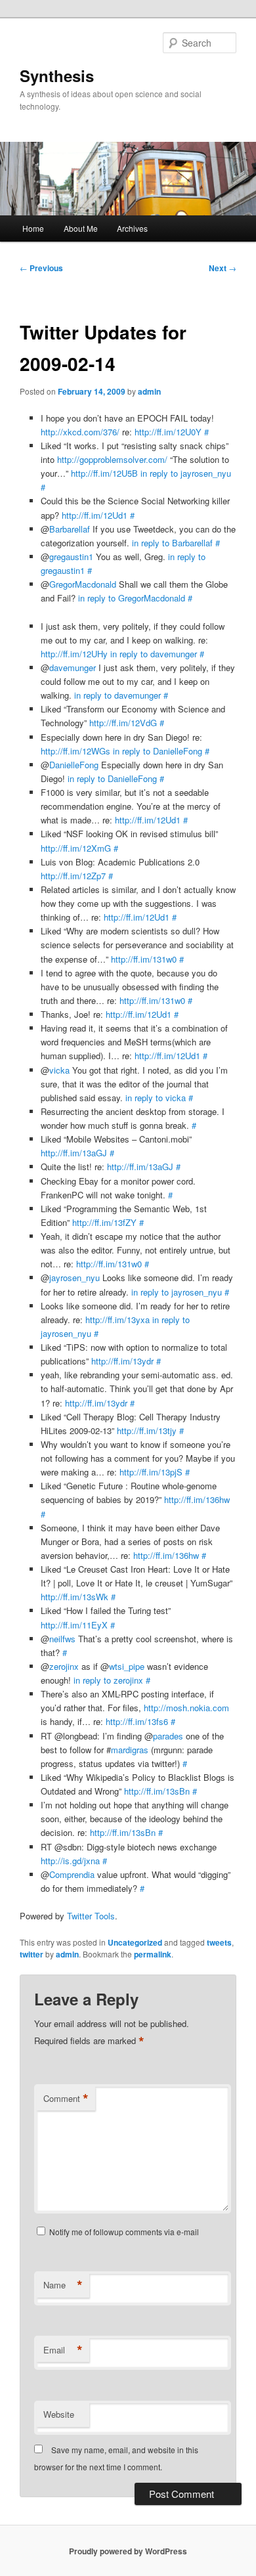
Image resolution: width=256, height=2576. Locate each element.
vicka (59, 1070)
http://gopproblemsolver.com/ (112, 459)
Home (33, 228)
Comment (66, 2099)
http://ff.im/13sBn (157, 1791)
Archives (132, 228)
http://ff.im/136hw (197, 1499)
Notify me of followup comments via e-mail (124, 2232)
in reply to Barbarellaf (172, 543)
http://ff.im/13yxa (117, 1320)
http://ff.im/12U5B (104, 473)
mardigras (130, 1750)
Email (63, 2350)
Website (59, 2414)
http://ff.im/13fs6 (137, 1721)
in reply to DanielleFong (158, 751)
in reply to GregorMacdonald (132, 598)
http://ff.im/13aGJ (74, 1153)
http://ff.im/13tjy (147, 1430)
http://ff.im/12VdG (123, 723)
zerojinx (64, 1666)
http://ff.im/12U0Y (168, 432)
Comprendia (72, 1874)
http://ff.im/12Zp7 (73, 876)
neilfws (62, 1639)
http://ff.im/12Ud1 (95, 515)
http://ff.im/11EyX (74, 1625)
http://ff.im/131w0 (144, 959)
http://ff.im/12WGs (75, 751)
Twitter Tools (91, 1916)
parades (168, 1736)
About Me (81, 228)
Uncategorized (135, 1942)
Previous (41, 268)
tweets (219, 1942)
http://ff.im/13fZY (104, 1222)
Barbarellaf (70, 529)
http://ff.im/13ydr (122, 1361)
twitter (32, 1954)
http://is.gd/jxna (70, 1861)
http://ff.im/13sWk (75, 1597)
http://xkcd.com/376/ (80, 432)
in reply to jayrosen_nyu (186, 473)
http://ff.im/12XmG (76, 848)
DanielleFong (74, 765)
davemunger (73, 667)
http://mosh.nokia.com (186, 1708)
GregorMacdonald (83, 584)
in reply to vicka (156, 1098)
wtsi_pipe (127, 1666)
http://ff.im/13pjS (151, 1472)
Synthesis (57, 76)
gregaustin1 (71, 557)
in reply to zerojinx (108, 1680)
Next (223, 268)
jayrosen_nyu (75, 1277)
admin (149, 391)
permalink (153, 1954)
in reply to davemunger (154, 654)
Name (63, 2285)
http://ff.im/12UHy (74, 654)
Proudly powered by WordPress (128, 2551)
